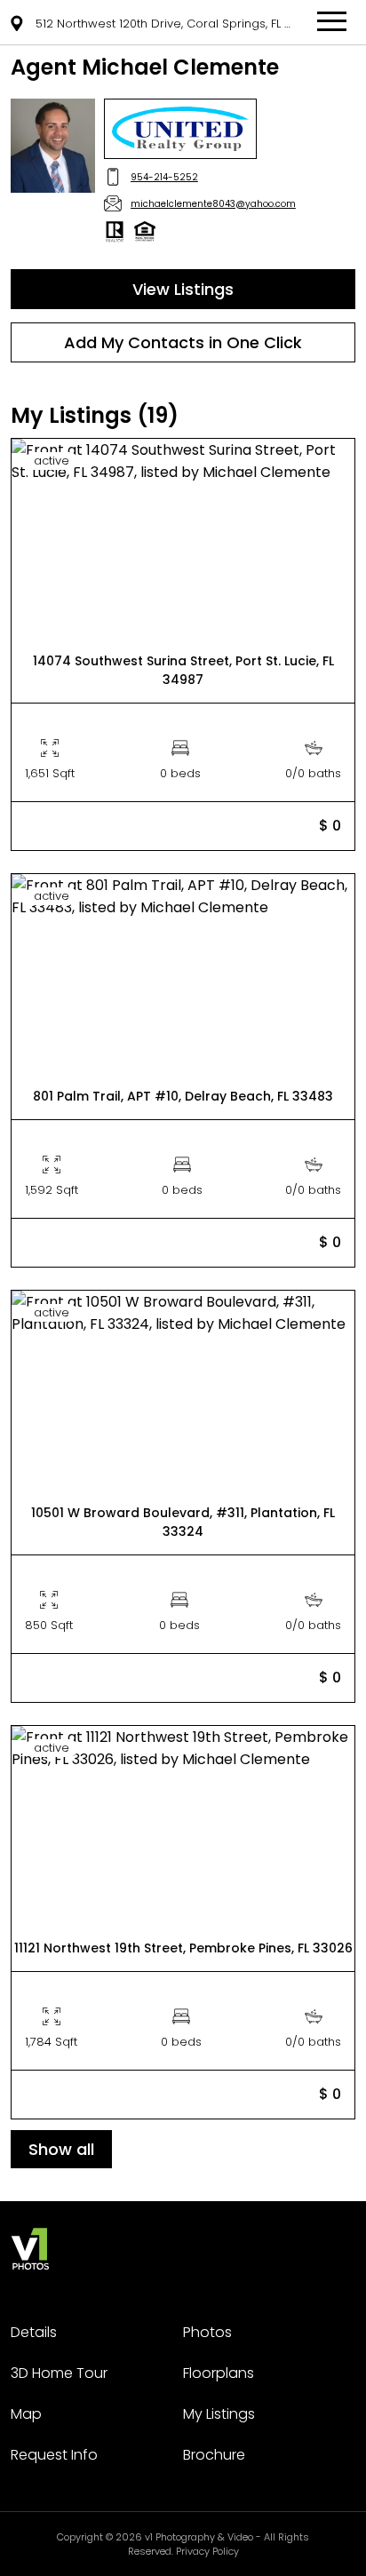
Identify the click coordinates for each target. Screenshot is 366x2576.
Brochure (214, 2455)
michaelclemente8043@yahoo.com (213, 204)
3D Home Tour (59, 2373)
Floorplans (219, 2373)
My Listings (219, 2414)
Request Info (54, 2455)
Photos (207, 2332)
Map (26, 2414)
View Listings (183, 289)
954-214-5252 (164, 177)
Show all (61, 2149)
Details (34, 2332)
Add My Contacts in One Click (183, 342)
